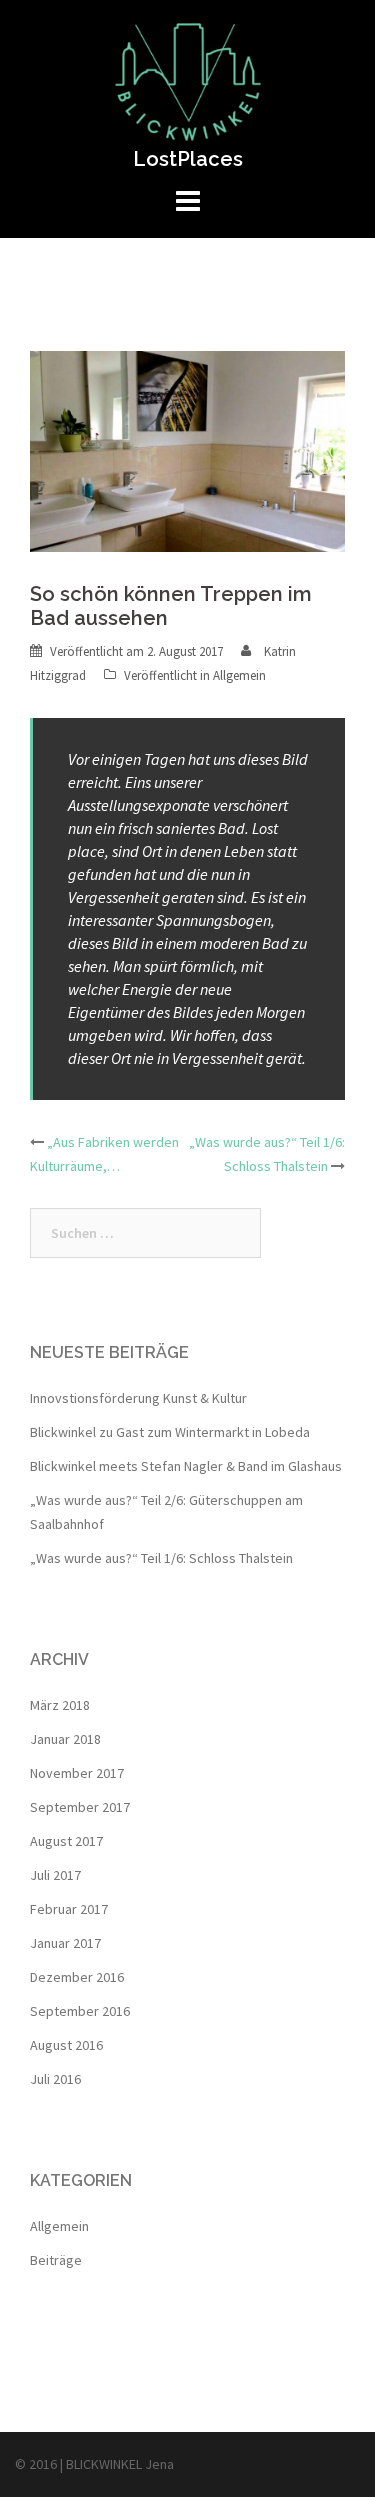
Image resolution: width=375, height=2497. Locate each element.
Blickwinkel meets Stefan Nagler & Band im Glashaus (186, 1466)
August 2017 (66, 1841)
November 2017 (77, 1773)
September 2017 (80, 1807)
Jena (159, 2464)
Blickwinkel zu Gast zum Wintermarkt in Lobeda (170, 1432)
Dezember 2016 (77, 1977)
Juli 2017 (55, 1875)
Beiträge (56, 2260)
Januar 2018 (65, 1739)
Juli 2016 (55, 2079)
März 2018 (60, 1705)
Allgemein (239, 675)
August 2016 (66, 2045)
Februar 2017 (69, 1909)
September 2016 (80, 2011)
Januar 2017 (65, 1943)
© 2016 (37, 2464)
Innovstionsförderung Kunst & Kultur (138, 1398)
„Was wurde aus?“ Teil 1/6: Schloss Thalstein (161, 1558)
